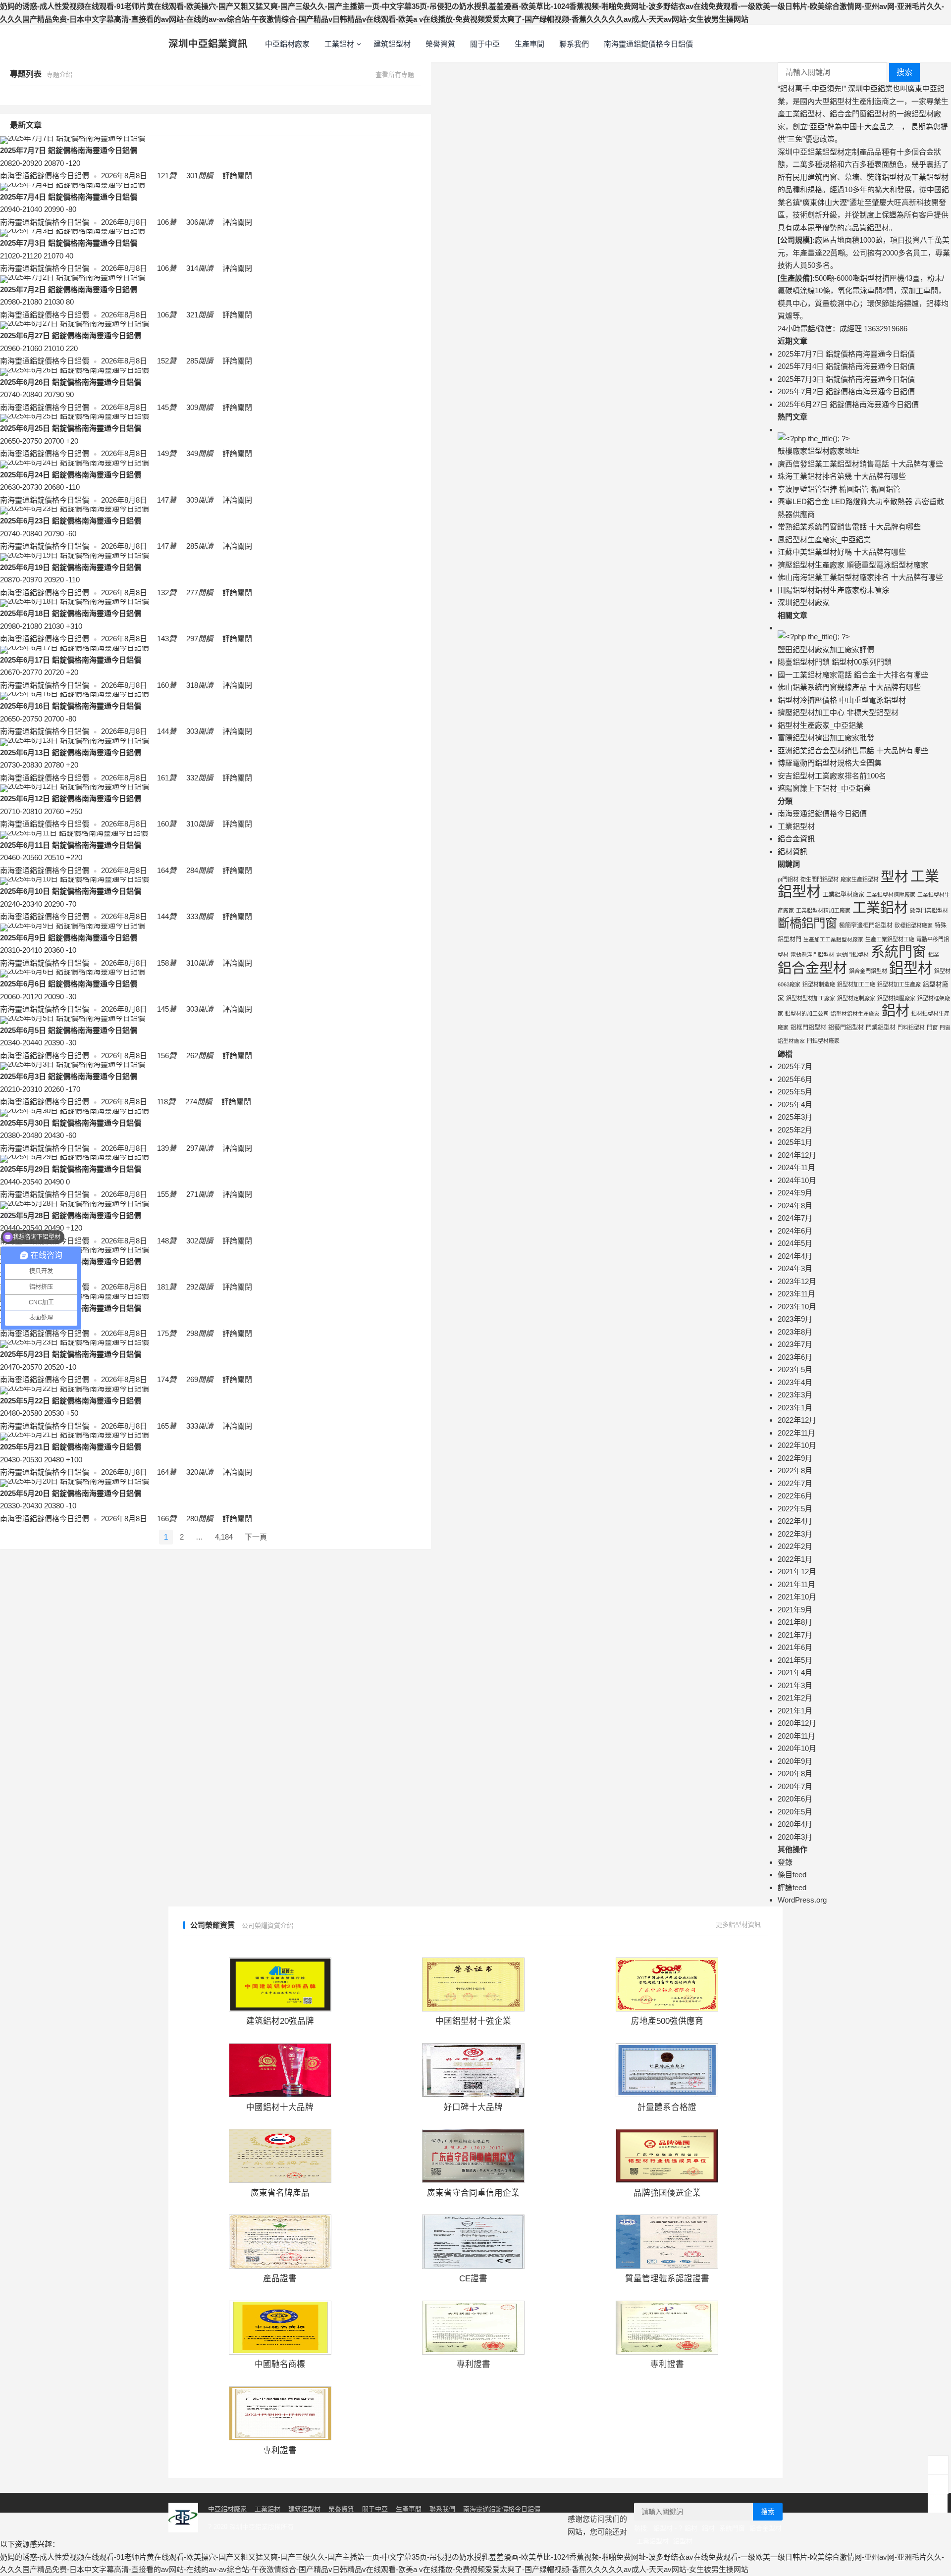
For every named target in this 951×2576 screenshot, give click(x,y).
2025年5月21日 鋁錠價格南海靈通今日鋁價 (71, 1447)
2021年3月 (795, 1685)
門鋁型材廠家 (823, 1041)
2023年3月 (795, 1395)
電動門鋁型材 (852, 955)
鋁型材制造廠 (819, 984)
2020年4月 (795, 1824)
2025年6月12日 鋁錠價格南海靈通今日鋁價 (71, 799)
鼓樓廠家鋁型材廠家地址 (819, 451)
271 (199, 1194)
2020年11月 (796, 1736)
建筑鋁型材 (392, 44)
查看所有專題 (396, 75)
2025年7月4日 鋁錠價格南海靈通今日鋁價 (69, 197)
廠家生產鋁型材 (860, 879)
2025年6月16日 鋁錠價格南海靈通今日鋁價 (71, 706)
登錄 (785, 1862)
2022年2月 (795, 1546)
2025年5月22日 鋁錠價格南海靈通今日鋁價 (71, 1401)
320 (199, 1472)
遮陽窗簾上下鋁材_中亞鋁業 (824, 788)
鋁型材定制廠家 (856, 998)
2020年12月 (797, 1723)
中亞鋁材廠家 (287, 44)
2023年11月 (796, 1294)
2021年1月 (795, 1711)
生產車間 (529, 44)
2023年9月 (795, 1319)
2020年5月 (795, 1812)
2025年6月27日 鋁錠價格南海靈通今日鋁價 (71, 335)
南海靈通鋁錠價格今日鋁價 (648, 44)
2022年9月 (795, 1458)
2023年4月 (795, 1382)
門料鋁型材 (911, 1028)
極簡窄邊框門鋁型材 (866, 926)
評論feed (792, 1887)
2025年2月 (795, 1130)
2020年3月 (795, 1837)
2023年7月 (795, 1344)
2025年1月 (795, 1142)
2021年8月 (795, 1622)
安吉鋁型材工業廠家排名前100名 (832, 776)
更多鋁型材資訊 (739, 1925)
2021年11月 (796, 1584)
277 (199, 592)
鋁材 (896, 1011)
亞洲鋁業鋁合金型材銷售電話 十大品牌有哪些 (853, 750)
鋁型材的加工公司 (807, 1014)
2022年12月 (797, 1420)
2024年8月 (795, 1206)
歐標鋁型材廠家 (914, 926)
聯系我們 (574, 44)
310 (199, 824)
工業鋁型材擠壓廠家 (891, 895)
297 (199, 639)
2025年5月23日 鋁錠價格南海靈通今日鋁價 (71, 1354)
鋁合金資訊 (796, 839)
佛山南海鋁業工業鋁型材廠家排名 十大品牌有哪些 (860, 577)
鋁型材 (911, 968)
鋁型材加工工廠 (856, 984)
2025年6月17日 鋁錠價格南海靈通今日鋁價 (71, 660)
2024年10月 (797, 1180)
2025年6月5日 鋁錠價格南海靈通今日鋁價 (69, 1030)
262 (199, 1056)
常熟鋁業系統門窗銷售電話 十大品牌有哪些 (849, 527)
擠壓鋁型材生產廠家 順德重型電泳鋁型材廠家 (853, 565)
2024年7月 (795, 1218)
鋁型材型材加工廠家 (811, 998)
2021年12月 (797, 1571)
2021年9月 (795, 1610)
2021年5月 (795, 1660)
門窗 (932, 1028)
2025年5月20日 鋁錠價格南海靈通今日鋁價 (71, 1493)
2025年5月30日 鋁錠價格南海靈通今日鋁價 (71, 1123)
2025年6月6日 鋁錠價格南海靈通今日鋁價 (69, 984)
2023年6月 (795, 1357)
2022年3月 (795, 1534)
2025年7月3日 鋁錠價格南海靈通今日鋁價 (69, 243)
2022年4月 (795, 1521)
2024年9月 (795, 1193)
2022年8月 (795, 1470)
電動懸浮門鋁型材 (812, 955)
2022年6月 (795, 1496)
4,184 (224, 1537)
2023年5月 (795, 1369)
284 (199, 870)
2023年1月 (795, 1408)
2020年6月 (795, 1799)
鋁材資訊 (792, 851)
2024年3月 (795, 1268)
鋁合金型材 (812, 968)
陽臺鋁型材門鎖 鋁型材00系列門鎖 (835, 662)
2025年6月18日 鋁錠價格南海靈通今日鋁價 (71, 613)
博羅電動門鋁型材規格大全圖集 (830, 763)
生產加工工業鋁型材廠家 (833, 939)
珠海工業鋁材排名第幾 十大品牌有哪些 (842, 476)
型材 (895, 877)
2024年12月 (797, 1155)
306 (199, 222)
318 (199, 685)
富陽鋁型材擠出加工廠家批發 (826, 738)
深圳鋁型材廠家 (804, 602)
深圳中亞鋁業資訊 (208, 44)
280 (199, 1519)
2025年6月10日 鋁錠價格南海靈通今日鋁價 (71, 891)
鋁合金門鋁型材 (868, 971)
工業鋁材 (339, 44)
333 (199, 916)
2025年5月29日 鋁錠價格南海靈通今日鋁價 (71, 1169)
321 (199, 315)
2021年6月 (795, 1647)
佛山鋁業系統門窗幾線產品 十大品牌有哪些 (849, 687)
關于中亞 (485, 44)
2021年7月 (795, 1635)
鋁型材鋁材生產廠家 (855, 1014)
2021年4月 (795, 1673)
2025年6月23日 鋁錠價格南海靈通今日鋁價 (71, 521)
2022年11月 (796, 1433)
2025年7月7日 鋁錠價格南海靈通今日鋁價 (69, 150)
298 (199, 1333)
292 (199, 1287)
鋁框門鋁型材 (808, 1028)
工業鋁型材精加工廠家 (823, 911)
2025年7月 (795, 1066)
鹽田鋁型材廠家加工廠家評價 (826, 649)
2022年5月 (795, 1509)
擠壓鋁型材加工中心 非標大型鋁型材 (838, 712)
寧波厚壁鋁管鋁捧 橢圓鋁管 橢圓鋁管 (839, 489)
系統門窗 (898, 952)
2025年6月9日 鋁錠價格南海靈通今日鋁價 (69, 938)
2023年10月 (797, 1307)
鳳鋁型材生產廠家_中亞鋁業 (824, 540)
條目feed (792, 1875)
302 (199, 1241)
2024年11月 (796, 1167)
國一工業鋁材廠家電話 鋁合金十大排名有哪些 (853, 675)
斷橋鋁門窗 (807, 923)
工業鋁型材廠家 (844, 895)
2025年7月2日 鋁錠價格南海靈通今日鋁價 (69, 289)
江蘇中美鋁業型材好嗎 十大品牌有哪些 (842, 552)
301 (199, 176)
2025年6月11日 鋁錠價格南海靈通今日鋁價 (71, 845)
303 (199, 731)
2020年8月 (795, 1774)
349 (199, 453)
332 (199, 778)
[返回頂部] (938, 2503)
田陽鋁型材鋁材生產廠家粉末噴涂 (833, 590)
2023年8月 (795, 1332)
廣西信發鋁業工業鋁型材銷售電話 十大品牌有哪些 (860, 464)
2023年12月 (797, 1281)
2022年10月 (797, 1445)
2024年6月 (795, 1231)
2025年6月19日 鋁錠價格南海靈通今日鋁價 (71, 567)
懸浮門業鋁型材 (929, 911)
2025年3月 (795, 1117)
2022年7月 (795, 1483)
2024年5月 (795, 1243)
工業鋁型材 (796, 826)
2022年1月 (795, 1559)
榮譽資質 (440, 44)
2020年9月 (795, 1761)
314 (199, 268)
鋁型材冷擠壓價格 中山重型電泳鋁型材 (842, 700)
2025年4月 (795, 1105)
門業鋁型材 (881, 1028)
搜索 (904, 72)
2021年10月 (797, 1597)
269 (199, 1379)
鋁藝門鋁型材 (846, 1028)
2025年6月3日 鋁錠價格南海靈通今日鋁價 (69, 1076)
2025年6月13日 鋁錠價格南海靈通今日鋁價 (71, 752)
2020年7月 (795, 1786)
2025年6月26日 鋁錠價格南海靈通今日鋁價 (71, 382)
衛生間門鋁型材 (819, 879)
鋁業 (934, 955)
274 (198, 1102)
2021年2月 (795, 1698)
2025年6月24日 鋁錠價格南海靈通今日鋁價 (71, 475)
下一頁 (256, 1537)
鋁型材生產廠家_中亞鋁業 (820, 725)
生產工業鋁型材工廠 (890, 939)
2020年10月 (797, 1748)
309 (199, 407)
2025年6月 (795, 1079)
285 (199, 361)
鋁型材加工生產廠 (899, 984)
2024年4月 (795, 1256)
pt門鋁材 (788, 879)
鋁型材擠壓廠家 (896, 998)
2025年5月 (795, 1092)
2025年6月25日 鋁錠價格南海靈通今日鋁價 (71, 428)
